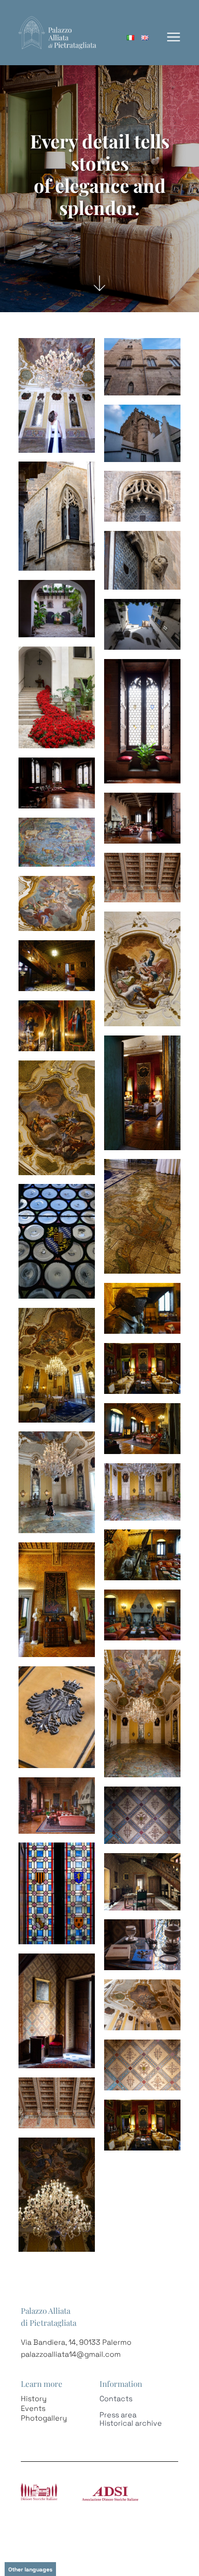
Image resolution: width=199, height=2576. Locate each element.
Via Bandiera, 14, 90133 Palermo (76, 2342)
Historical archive (131, 2423)
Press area (118, 2415)
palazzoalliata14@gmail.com (71, 2354)
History (34, 2399)
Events (33, 2408)
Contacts (116, 2399)
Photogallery (44, 2418)
